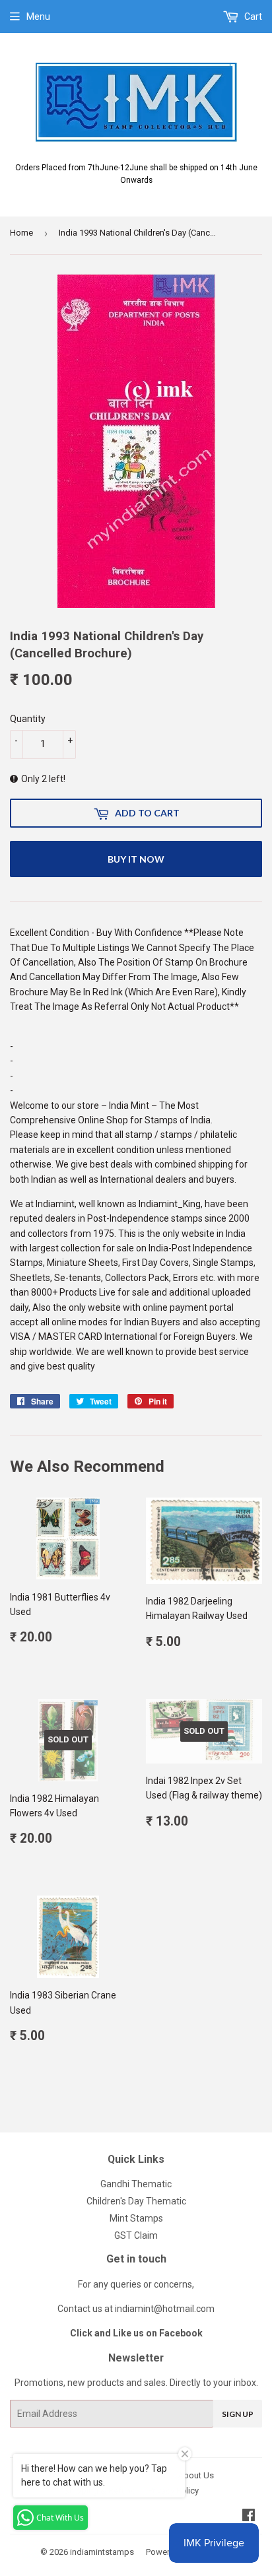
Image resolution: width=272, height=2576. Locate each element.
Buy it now (136, 859)
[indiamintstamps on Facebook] (249, 2517)
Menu (38, 17)
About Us (196, 2475)
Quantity (28, 719)
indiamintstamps (102, 2552)
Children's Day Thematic (136, 2201)
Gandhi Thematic (136, 2184)
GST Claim (136, 2235)
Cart (252, 17)
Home (21, 233)
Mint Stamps (136, 2218)
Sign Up (238, 2414)
